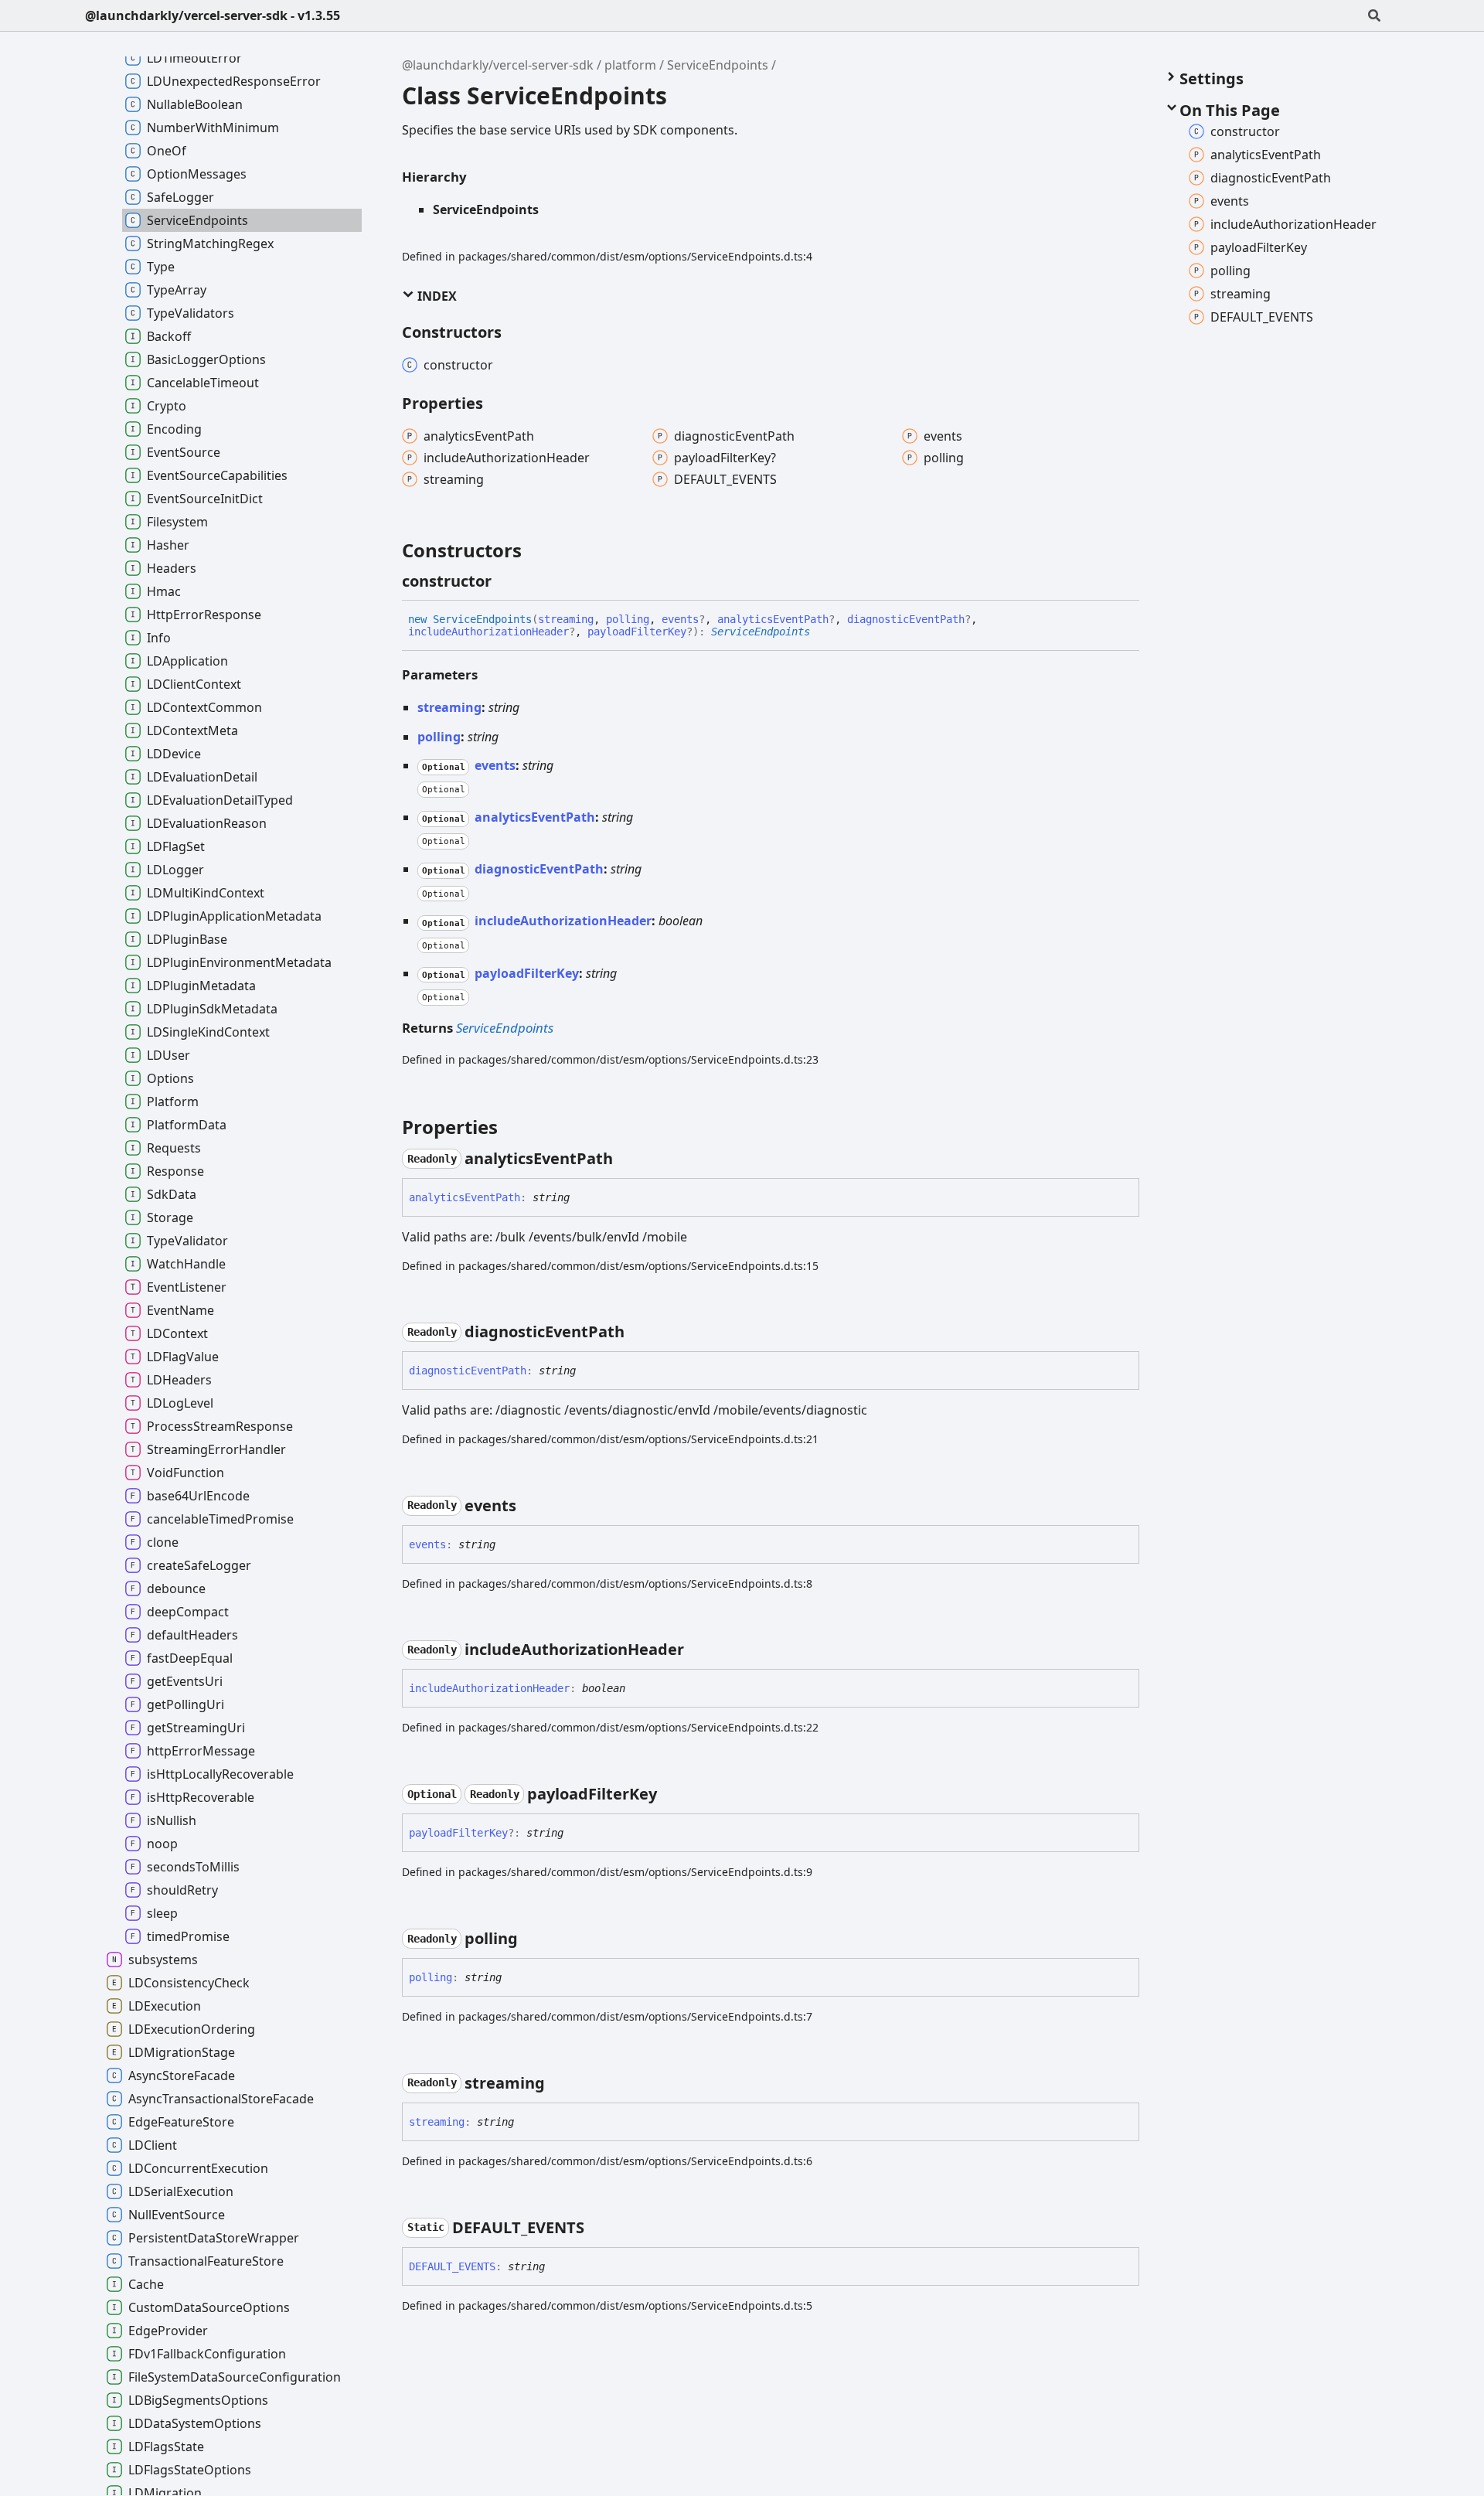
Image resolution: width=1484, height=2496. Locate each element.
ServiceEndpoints (718, 65)
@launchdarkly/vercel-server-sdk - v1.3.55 (213, 15)
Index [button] (436, 296)
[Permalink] (505, 581)
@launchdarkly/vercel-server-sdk (498, 65)
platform (630, 65)
